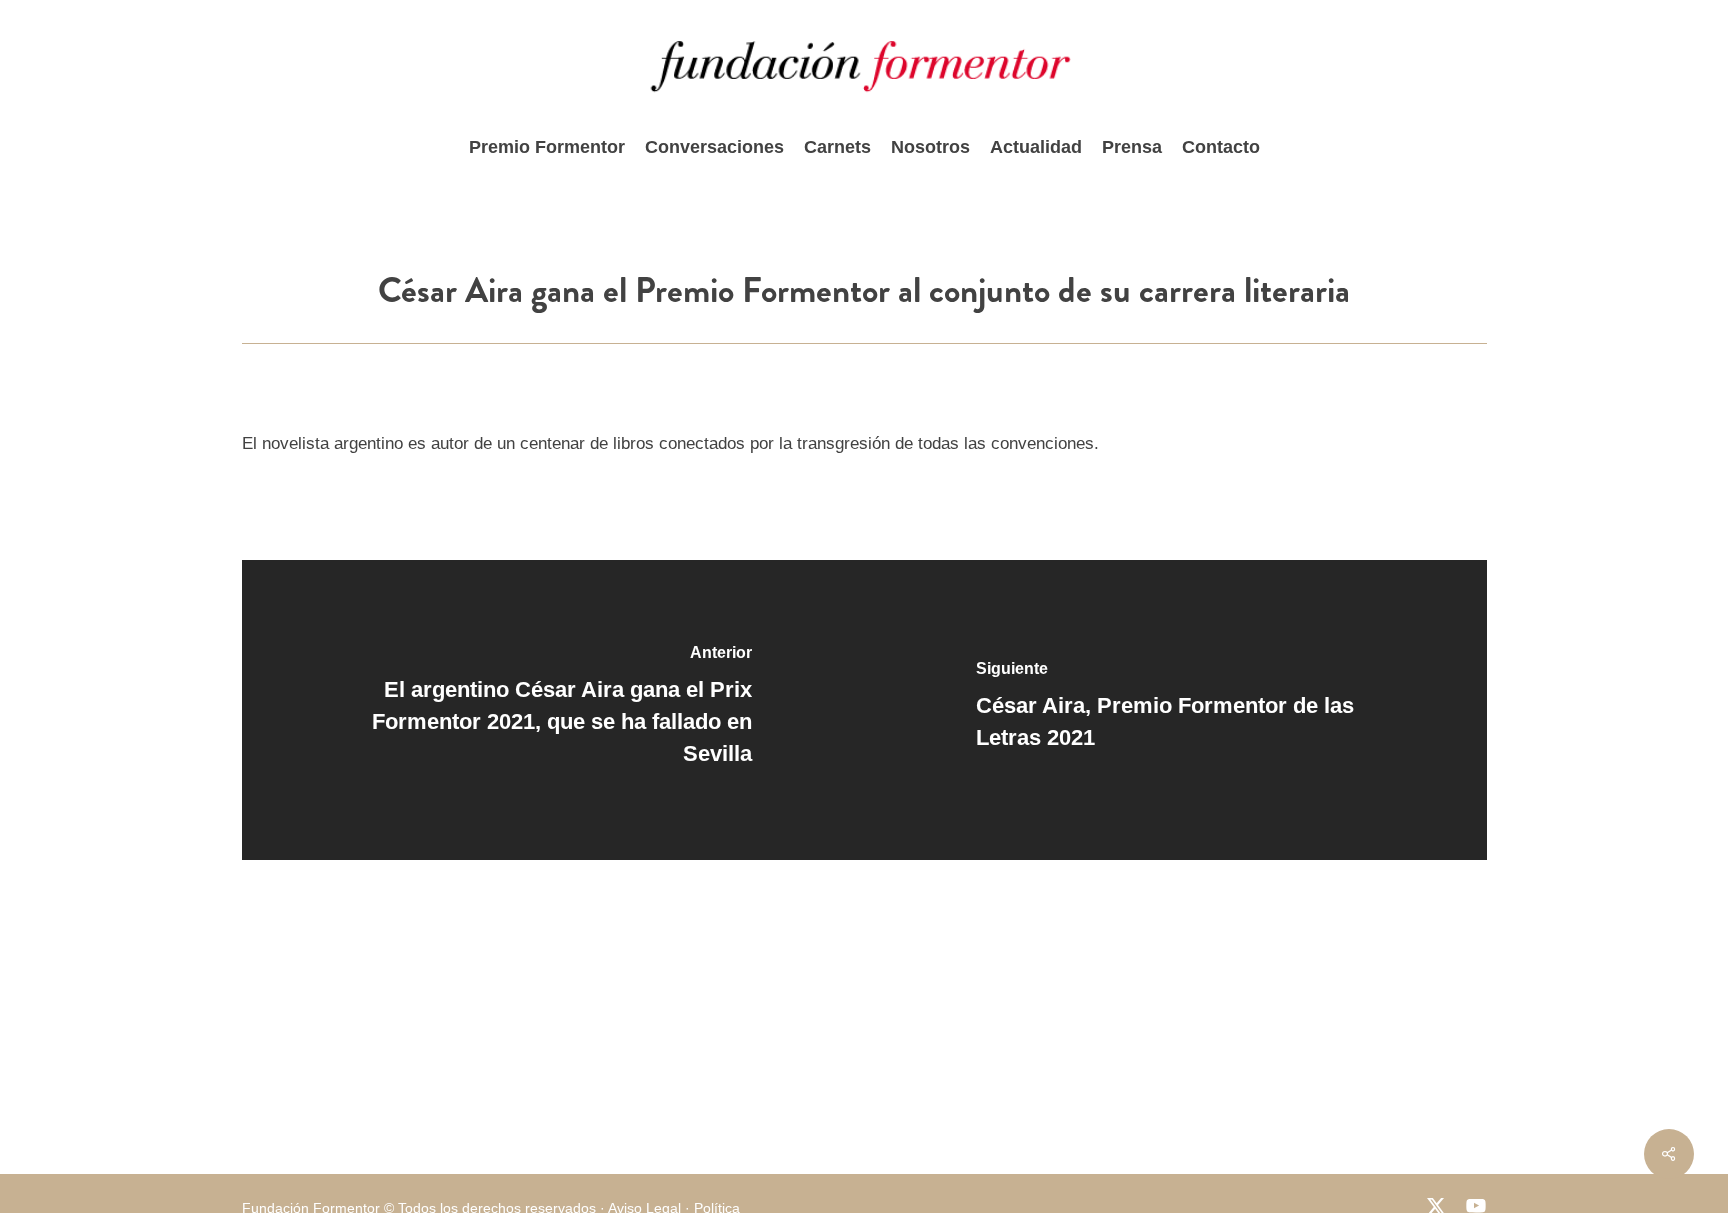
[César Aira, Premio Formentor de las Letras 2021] (1175, 710)
